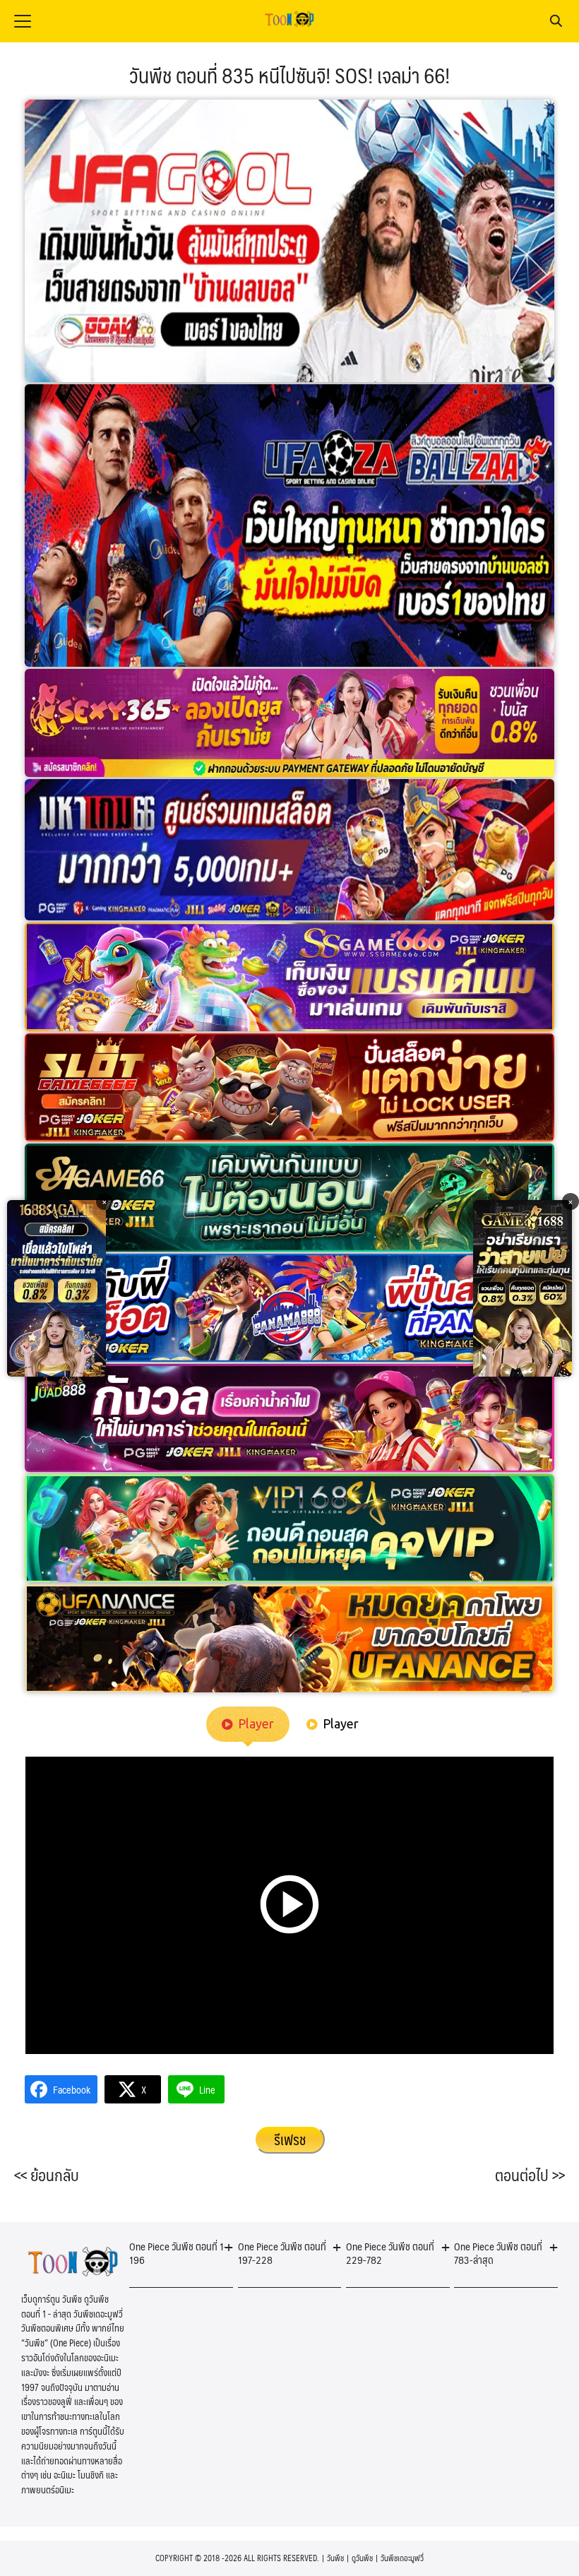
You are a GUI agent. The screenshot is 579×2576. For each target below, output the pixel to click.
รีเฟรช (290, 2139)
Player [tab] (256, 1723)
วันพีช (335, 2558)
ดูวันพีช (362, 2558)
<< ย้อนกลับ (47, 2175)
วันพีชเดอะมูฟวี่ (402, 2558)
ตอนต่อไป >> (530, 2175)
